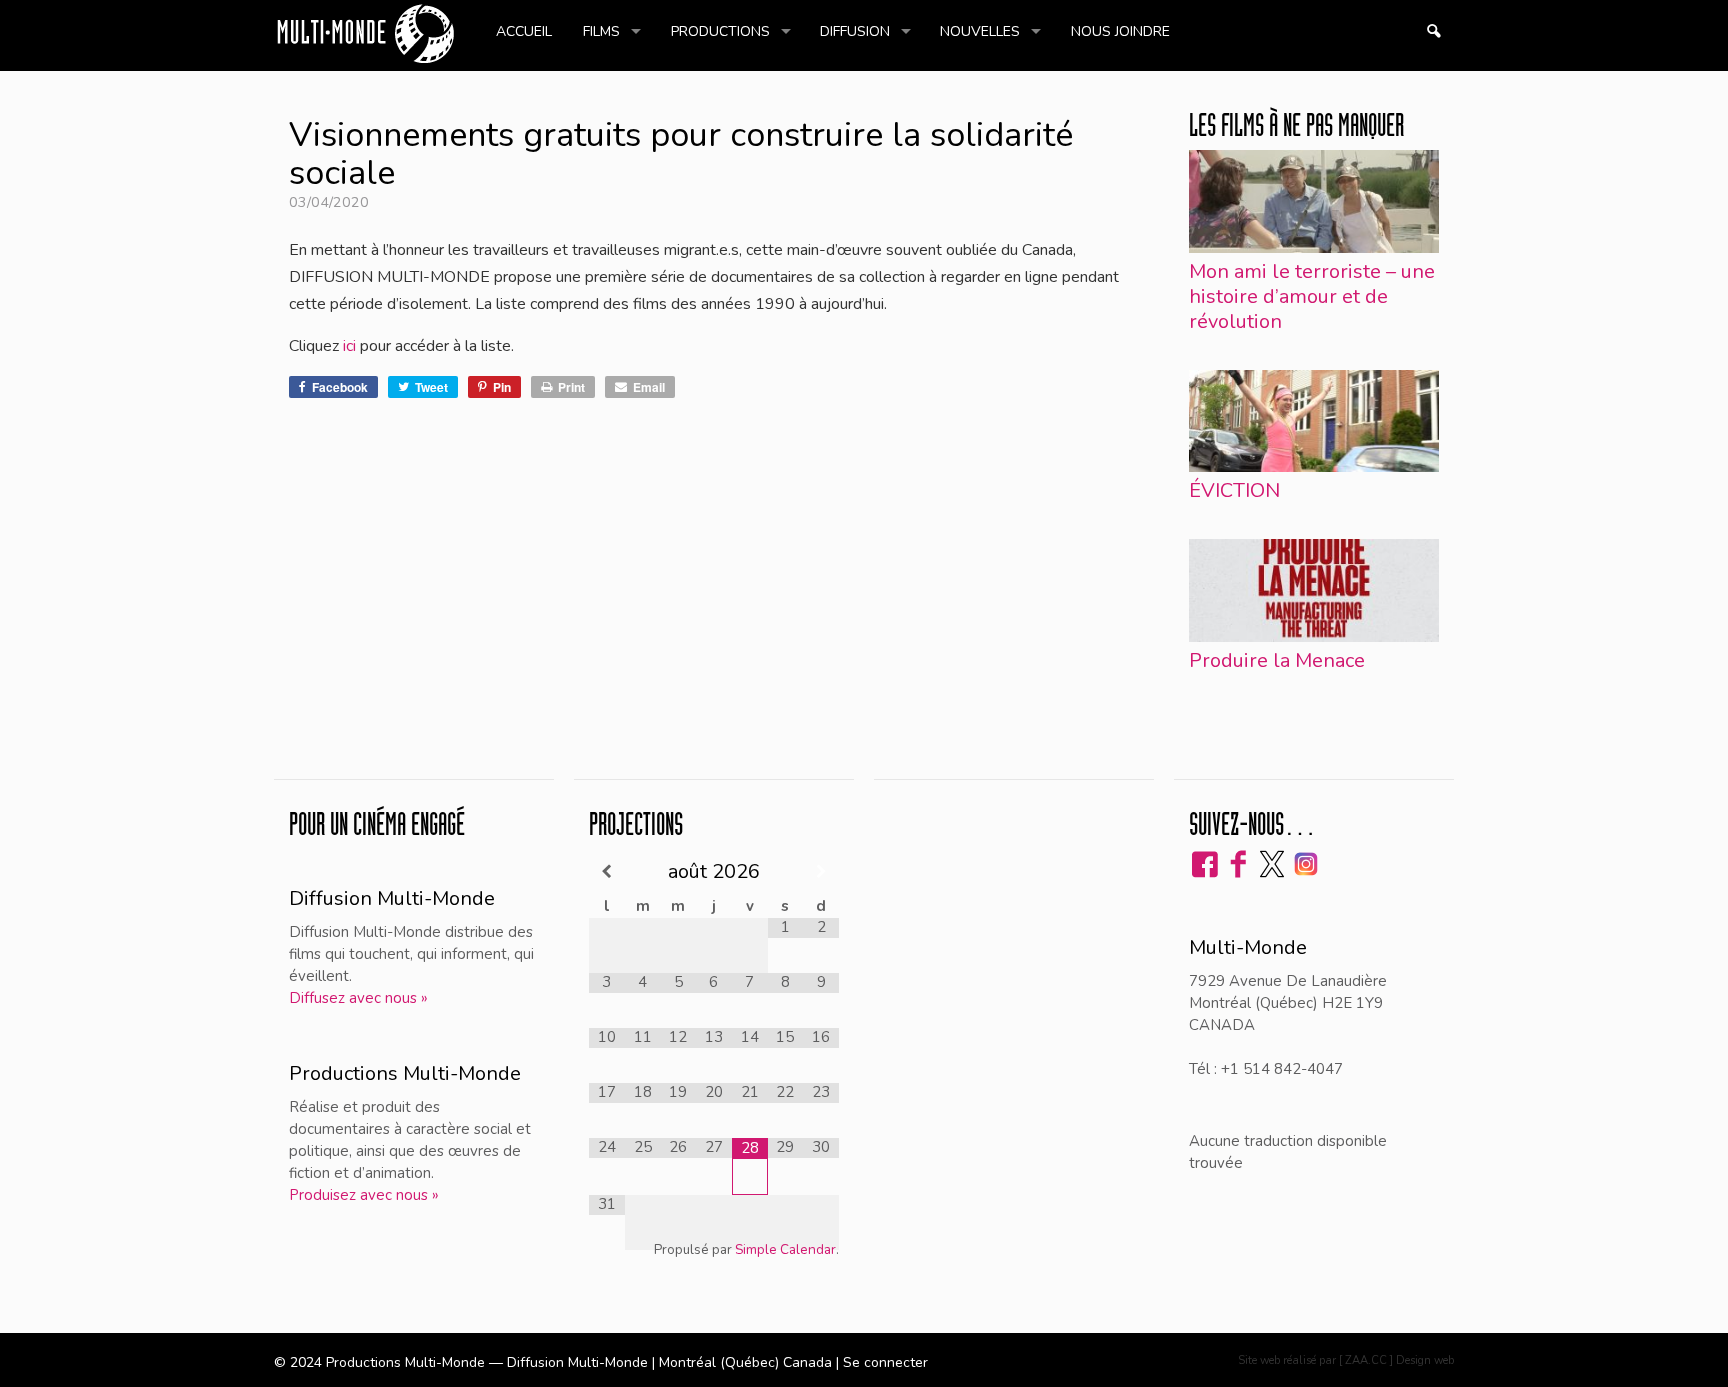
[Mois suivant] (821, 871)
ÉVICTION (1234, 490)
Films (601, 31)
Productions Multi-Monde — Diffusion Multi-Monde (489, 1362)
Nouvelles (980, 31)
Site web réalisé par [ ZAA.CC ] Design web (1346, 1360)
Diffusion (855, 31)
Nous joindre (1120, 31)
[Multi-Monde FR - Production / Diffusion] (365, 35)
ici (349, 346)
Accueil (524, 31)
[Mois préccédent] (607, 871)
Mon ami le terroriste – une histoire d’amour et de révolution (1312, 296)
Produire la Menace (1277, 660)
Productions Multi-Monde (405, 1073)
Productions (720, 31)
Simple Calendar (785, 1249)
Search (1433, 31)
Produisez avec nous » (364, 1195)
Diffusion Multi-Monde (392, 898)
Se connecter (885, 1362)
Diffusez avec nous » (358, 998)
